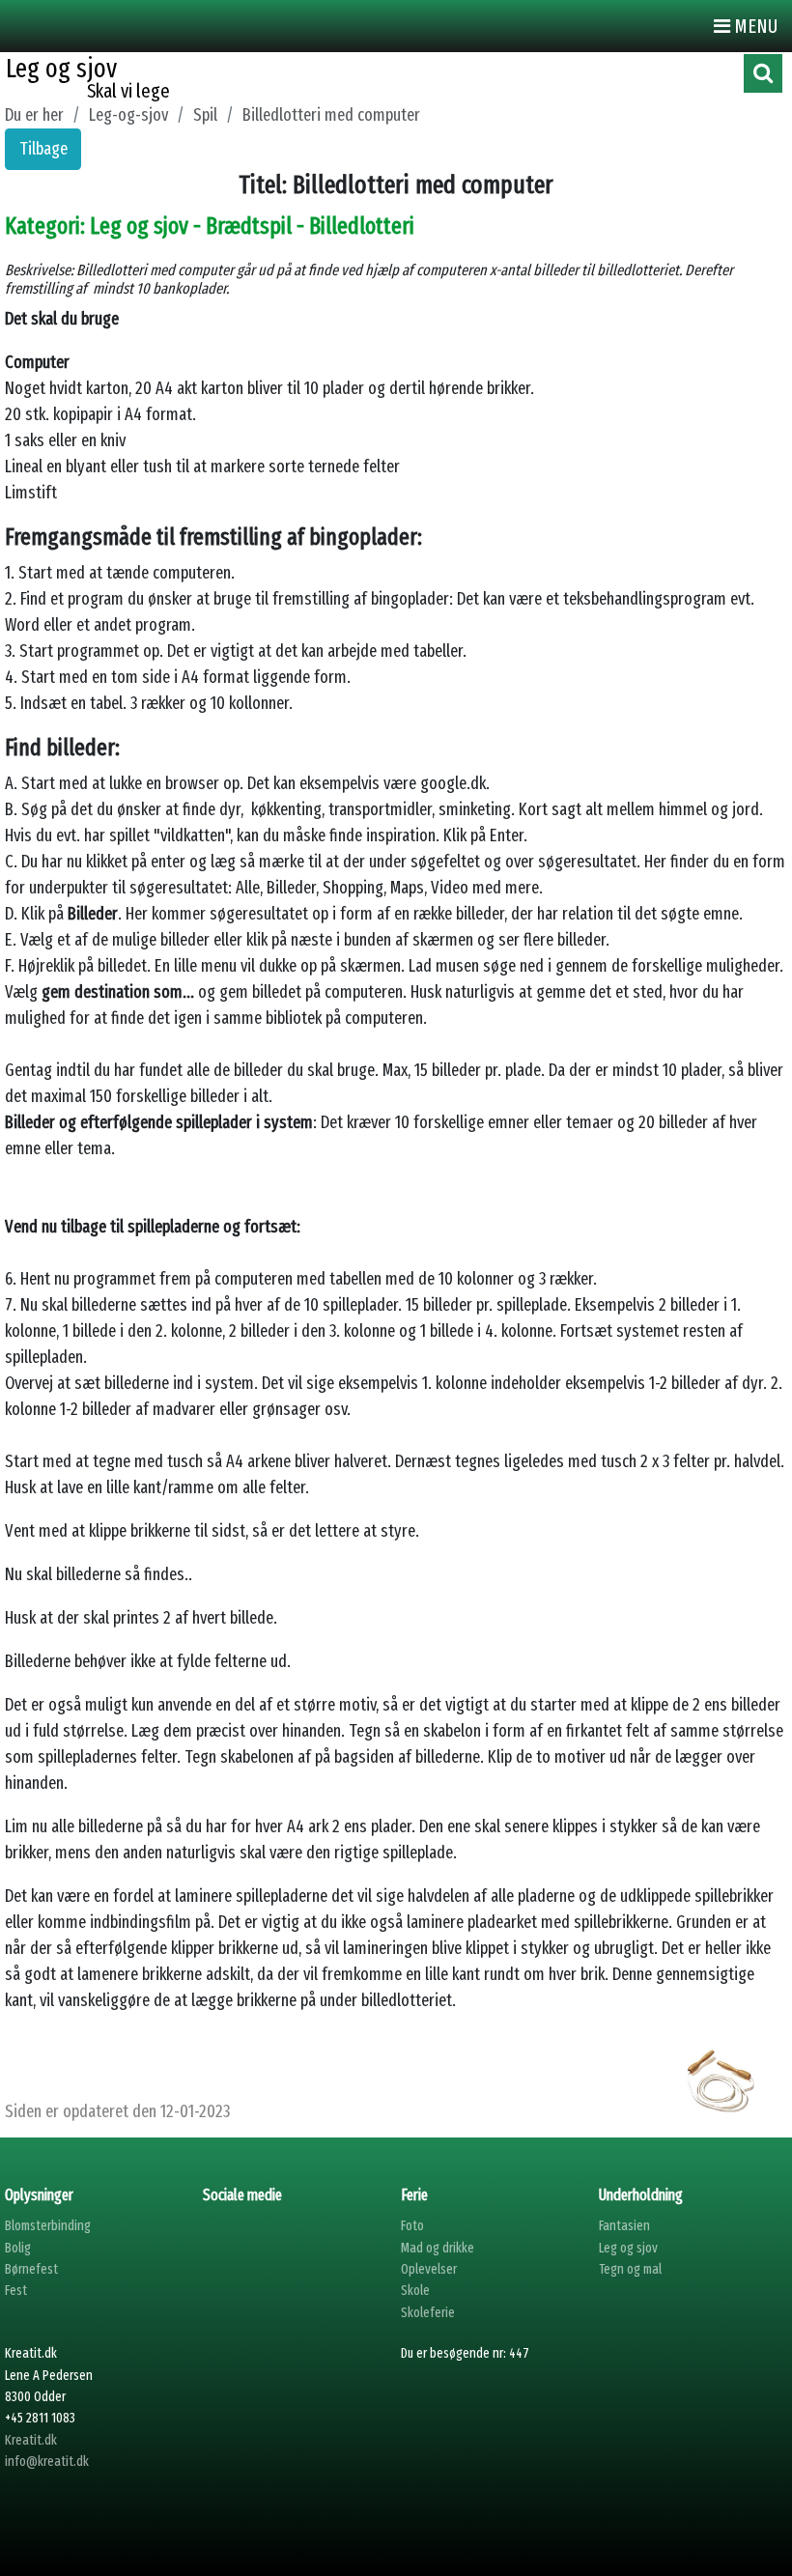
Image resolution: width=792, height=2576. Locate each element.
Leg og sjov (628, 2248)
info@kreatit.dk (47, 2462)
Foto (412, 2226)
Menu (754, 26)
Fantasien (624, 2226)
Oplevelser (429, 2269)
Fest (16, 2291)
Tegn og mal (630, 2269)
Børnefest (31, 2269)
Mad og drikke (438, 2248)
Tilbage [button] (43, 149)
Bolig (18, 2248)
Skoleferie (428, 2313)
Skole (415, 2291)
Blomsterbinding (48, 2226)
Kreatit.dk (31, 2440)
